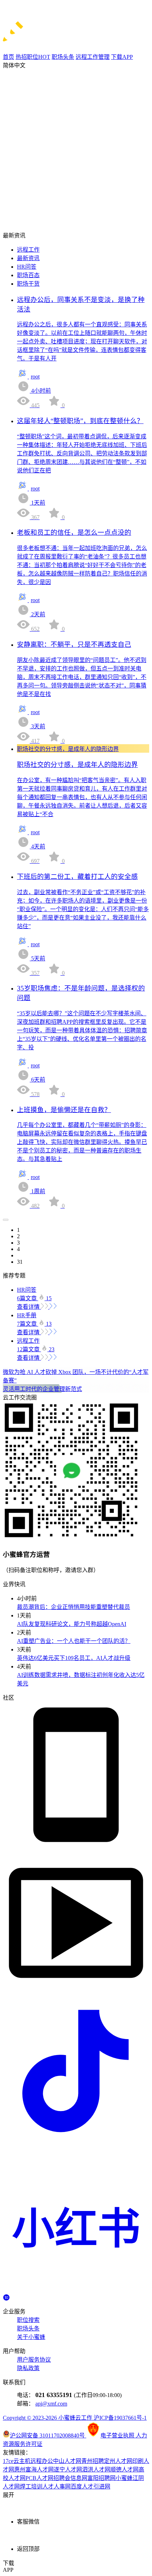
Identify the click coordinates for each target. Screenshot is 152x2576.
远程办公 (42, 2461)
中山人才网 (67, 2461)
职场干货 (28, 284)
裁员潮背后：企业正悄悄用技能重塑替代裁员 (74, 1607)
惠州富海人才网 (34, 2470)
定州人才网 (118, 2461)
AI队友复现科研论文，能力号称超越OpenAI (72, 1624)
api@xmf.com (51, 2404)
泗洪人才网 (96, 2470)
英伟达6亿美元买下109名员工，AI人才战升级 (74, 1658)
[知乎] (6, 2297)
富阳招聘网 (101, 2478)
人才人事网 (57, 2487)
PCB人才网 (39, 2478)
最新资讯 (28, 258)
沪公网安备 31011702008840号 (48, 2435)
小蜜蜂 (124, 2478)
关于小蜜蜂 (31, 2337)
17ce (8, 2461)
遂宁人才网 (68, 2470)
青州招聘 (93, 2461)
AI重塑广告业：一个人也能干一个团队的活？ (74, 1641)
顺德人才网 (124, 2470)
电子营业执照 (118, 2435)
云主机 (22, 2461)
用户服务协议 (34, 2360)
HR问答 (27, 267)
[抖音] (76, 2142)
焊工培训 (31, 2487)
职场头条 (28, 2328)
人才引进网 (96, 2487)
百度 (76, 2487)
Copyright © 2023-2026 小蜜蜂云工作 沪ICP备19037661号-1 (75, 2418)
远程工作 (28, 250)
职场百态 (28, 275)
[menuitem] (83, 249)
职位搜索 (28, 2320)
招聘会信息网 (70, 2478)
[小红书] (76, 2291)
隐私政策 (28, 2368)
